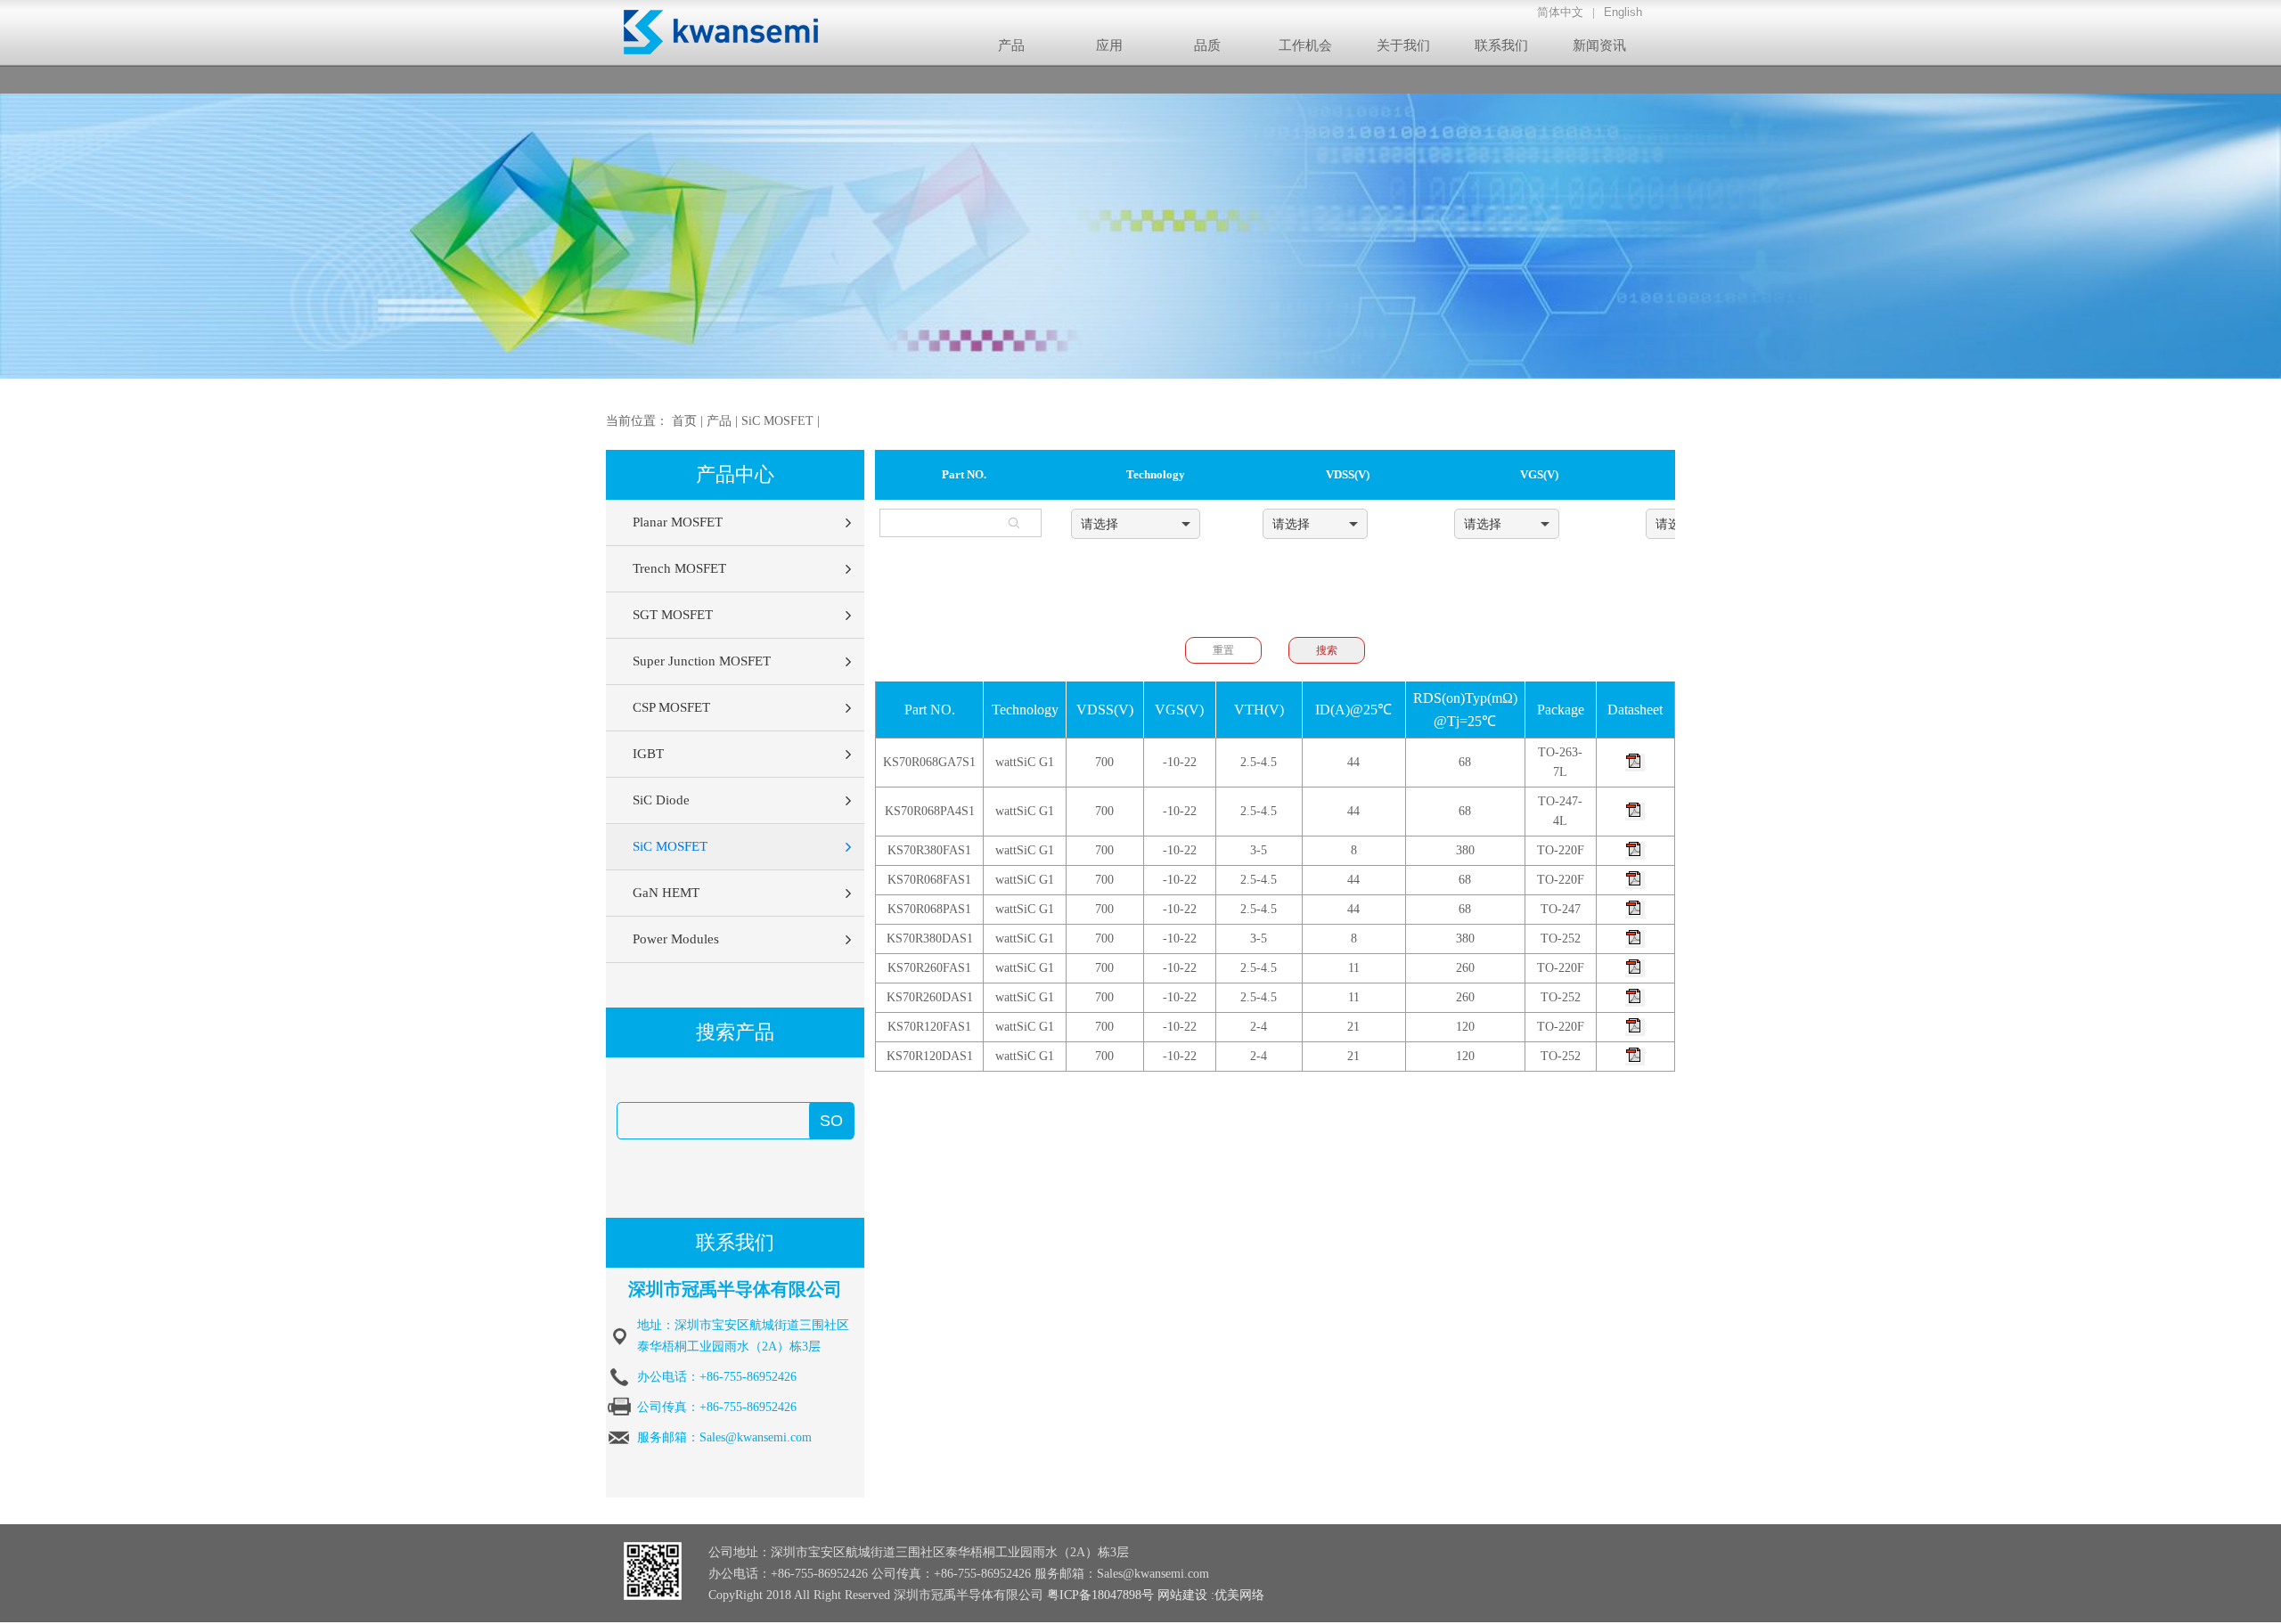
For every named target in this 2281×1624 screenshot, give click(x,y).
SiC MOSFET (777, 421)
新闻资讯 (1599, 45)
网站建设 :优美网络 (1211, 1595)
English (1623, 12)
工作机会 (1305, 45)
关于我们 (1403, 45)
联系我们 (1501, 45)
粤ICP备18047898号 (1100, 1595)
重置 (1223, 650)
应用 (1109, 45)
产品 (1011, 45)
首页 (684, 421)
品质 (1207, 45)
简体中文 (1560, 12)
